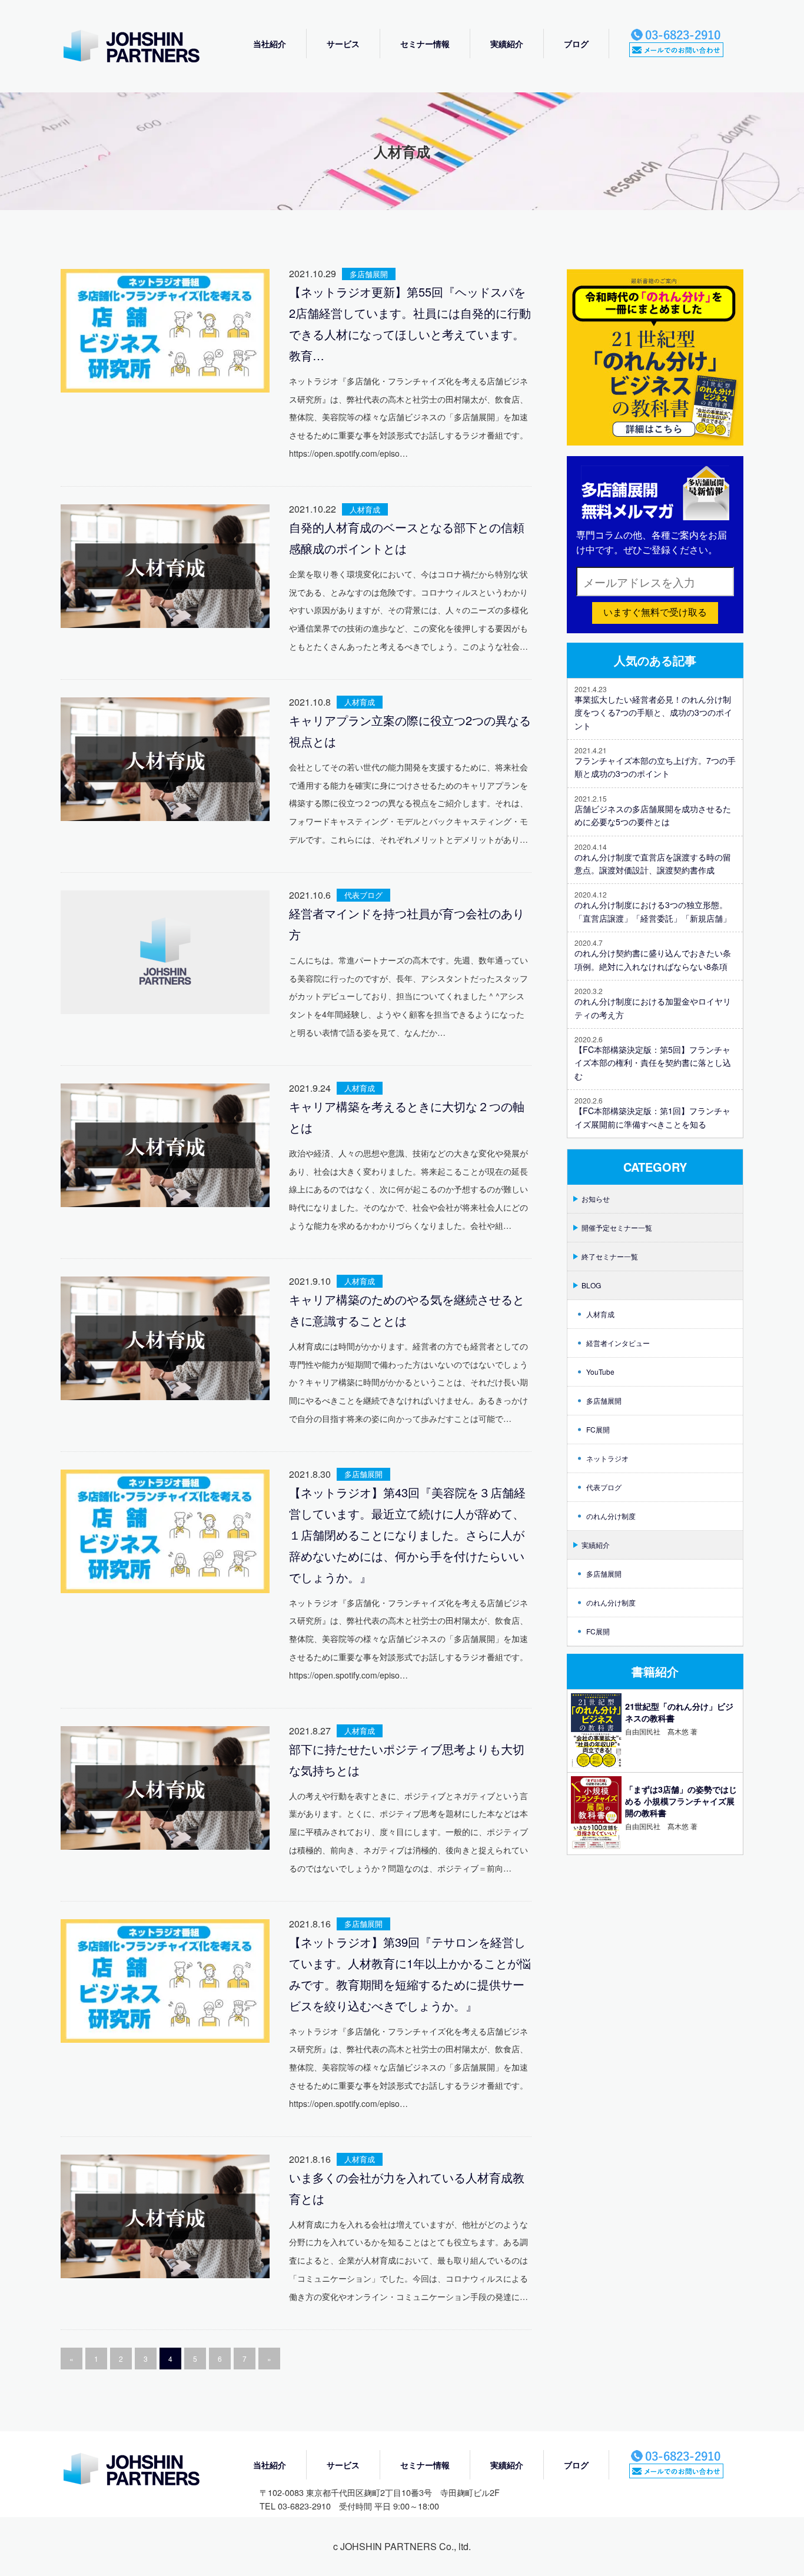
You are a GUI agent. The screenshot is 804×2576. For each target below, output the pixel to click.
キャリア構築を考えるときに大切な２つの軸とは (407, 1117)
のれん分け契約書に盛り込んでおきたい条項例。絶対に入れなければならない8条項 (653, 959)
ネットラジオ (607, 1458)
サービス (343, 44)
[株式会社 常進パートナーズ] (143, 47)
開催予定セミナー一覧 (617, 1227)
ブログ (576, 44)
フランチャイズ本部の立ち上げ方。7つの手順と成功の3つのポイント (655, 767)
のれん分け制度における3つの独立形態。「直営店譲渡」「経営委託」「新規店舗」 (653, 911)
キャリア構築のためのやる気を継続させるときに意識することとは (407, 1310)
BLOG (591, 1285)
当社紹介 (270, 44)
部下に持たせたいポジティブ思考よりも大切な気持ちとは (407, 1759)
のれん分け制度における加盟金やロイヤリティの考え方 (653, 1008)
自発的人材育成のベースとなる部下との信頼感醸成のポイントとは (407, 538)
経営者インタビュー (618, 1343)
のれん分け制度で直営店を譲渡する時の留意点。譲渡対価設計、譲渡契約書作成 (653, 863)
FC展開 (598, 1429)
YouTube (600, 1372)
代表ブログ (363, 895)
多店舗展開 (369, 274)
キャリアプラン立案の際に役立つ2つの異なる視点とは (410, 731)
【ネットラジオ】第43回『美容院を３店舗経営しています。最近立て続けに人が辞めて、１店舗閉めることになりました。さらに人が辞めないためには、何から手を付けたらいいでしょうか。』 (407, 1535)
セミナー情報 (425, 44)
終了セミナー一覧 (610, 1256)
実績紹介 (507, 44)
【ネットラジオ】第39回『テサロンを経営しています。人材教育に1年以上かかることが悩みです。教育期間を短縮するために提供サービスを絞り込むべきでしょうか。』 (410, 1974)
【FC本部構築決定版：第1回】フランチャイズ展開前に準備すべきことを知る (652, 1117)
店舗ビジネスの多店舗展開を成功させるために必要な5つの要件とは (653, 815)
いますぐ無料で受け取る (655, 612)
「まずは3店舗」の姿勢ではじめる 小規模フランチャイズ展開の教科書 (681, 1801)
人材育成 (365, 509)
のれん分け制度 (611, 1516)
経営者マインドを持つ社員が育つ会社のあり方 (407, 924)
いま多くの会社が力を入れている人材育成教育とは (407, 2188)
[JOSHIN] (143, 2470)
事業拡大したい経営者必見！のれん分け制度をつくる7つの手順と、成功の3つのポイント (653, 712)
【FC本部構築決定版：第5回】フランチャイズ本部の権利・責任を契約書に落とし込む (653, 1063)
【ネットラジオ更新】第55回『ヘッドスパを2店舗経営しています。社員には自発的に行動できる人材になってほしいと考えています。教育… (410, 323)
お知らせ (596, 1199)
